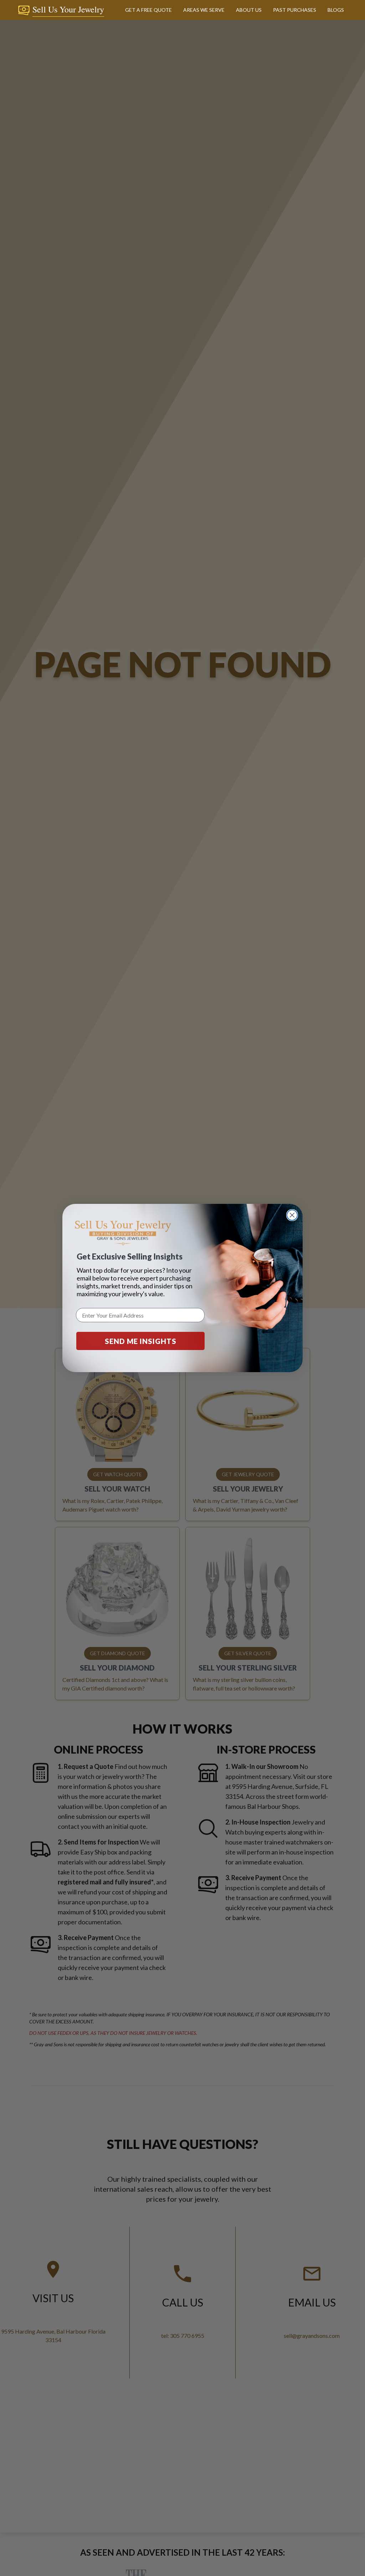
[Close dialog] (292, 1215)
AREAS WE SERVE (204, 10)
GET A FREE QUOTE (148, 10)
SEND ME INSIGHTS (141, 1341)
